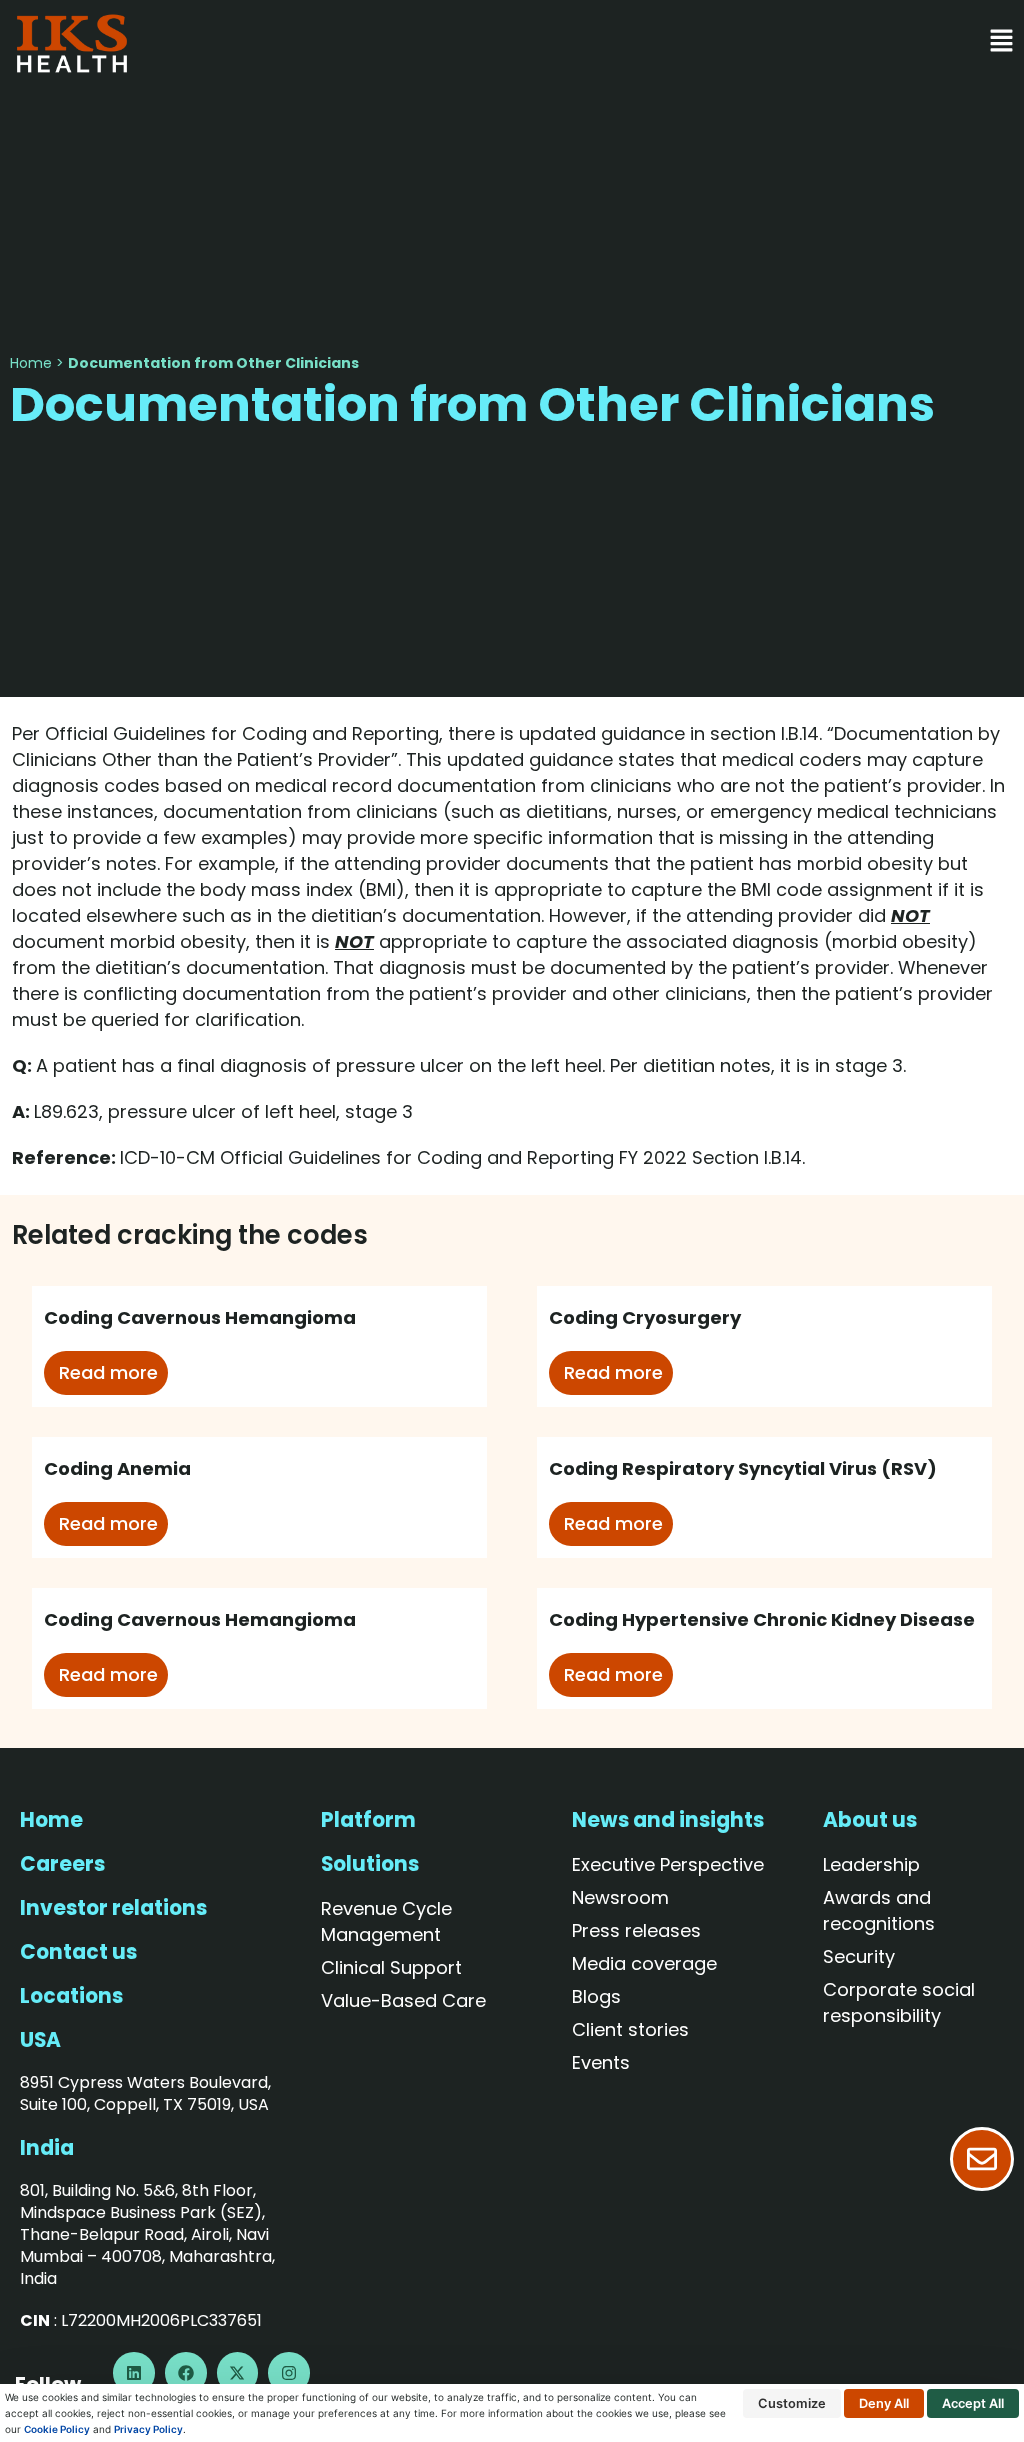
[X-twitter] (238, 2373)
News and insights (668, 1820)
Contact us (78, 1952)
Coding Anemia (117, 1468)
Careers (62, 1864)
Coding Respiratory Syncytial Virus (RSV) (743, 1468)
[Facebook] (186, 2373)
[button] (589, 43)
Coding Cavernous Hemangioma (200, 1317)
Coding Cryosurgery (645, 1317)
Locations (71, 1996)
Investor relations (113, 1908)
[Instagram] (289, 2373)
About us (870, 1820)
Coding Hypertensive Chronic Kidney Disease (762, 1619)
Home (31, 363)
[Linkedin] (134, 2373)
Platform (368, 1820)
